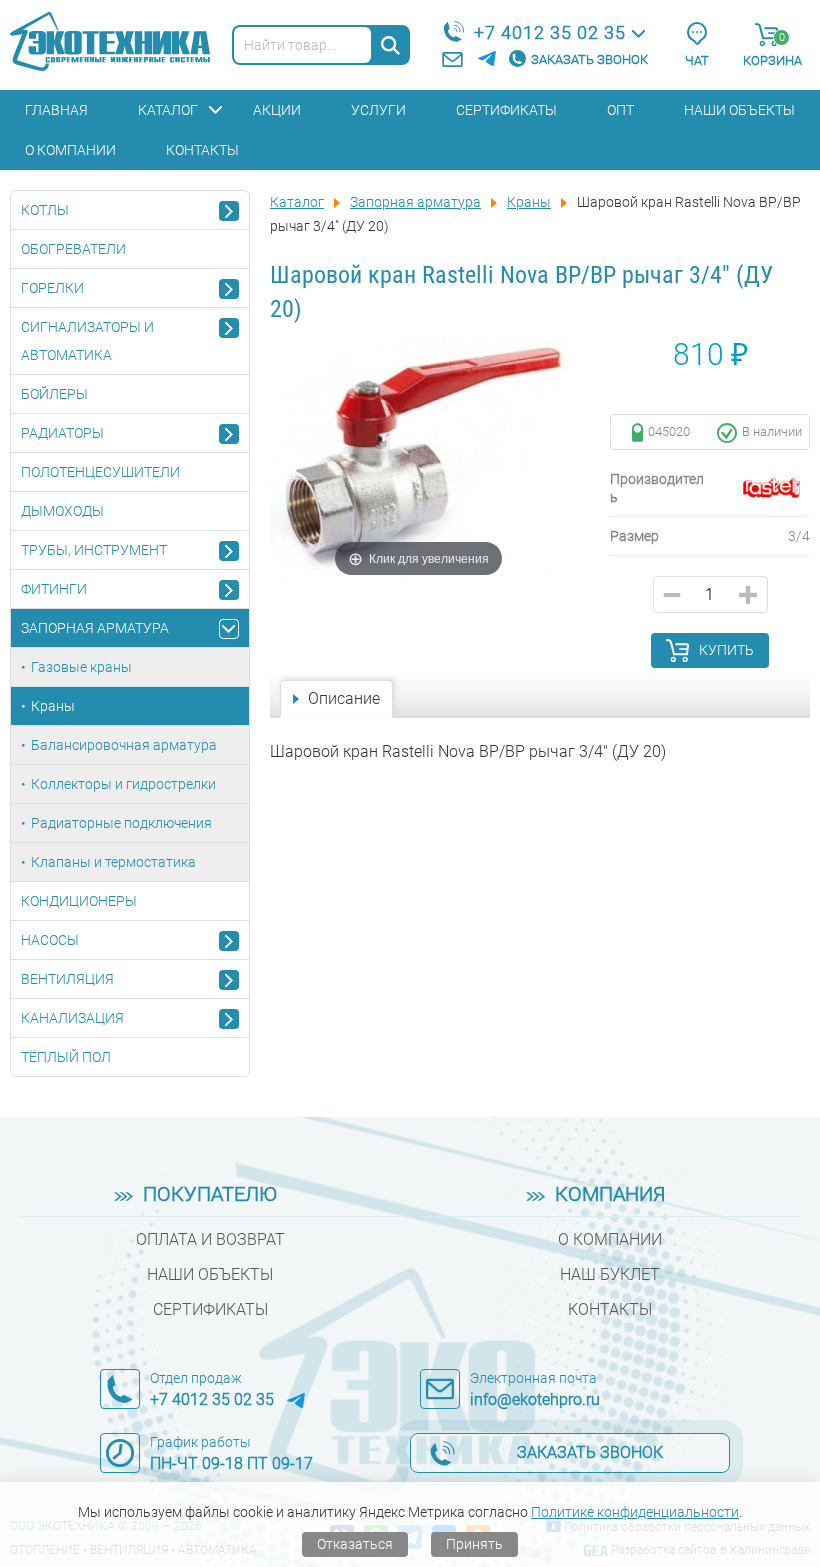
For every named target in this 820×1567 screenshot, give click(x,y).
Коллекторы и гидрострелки (123, 784)
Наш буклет (610, 1274)
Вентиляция (67, 979)
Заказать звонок (589, 59)
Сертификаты (506, 110)
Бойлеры (54, 394)
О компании (70, 150)
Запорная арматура (95, 628)
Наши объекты (739, 110)
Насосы (50, 940)
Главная (56, 110)
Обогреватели (73, 249)
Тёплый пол (66, 1057)
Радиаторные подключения (121, 823)
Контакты (202, 150)
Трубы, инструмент (94, 550)
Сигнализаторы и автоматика (87, 341)
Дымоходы (62, 511)
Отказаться (355, 1544)
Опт (620, 110)
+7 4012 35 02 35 (550, 32)
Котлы (45, 210)
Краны (53, 706)
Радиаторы (62, 433)
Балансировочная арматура (124, 745)
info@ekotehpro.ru (535, 1399)
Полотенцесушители (100, 472)
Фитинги (54, 589)
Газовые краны (81, 667)
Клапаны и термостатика (113, 862)
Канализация (72, 1018)
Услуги (378, 110)
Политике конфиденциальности (635, 1512)
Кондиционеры (79, 901)
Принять (474, 1544)
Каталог (168, 110)
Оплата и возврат (210, 1239)
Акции (277, 110)
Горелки (52, 288)
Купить (726, 650)
